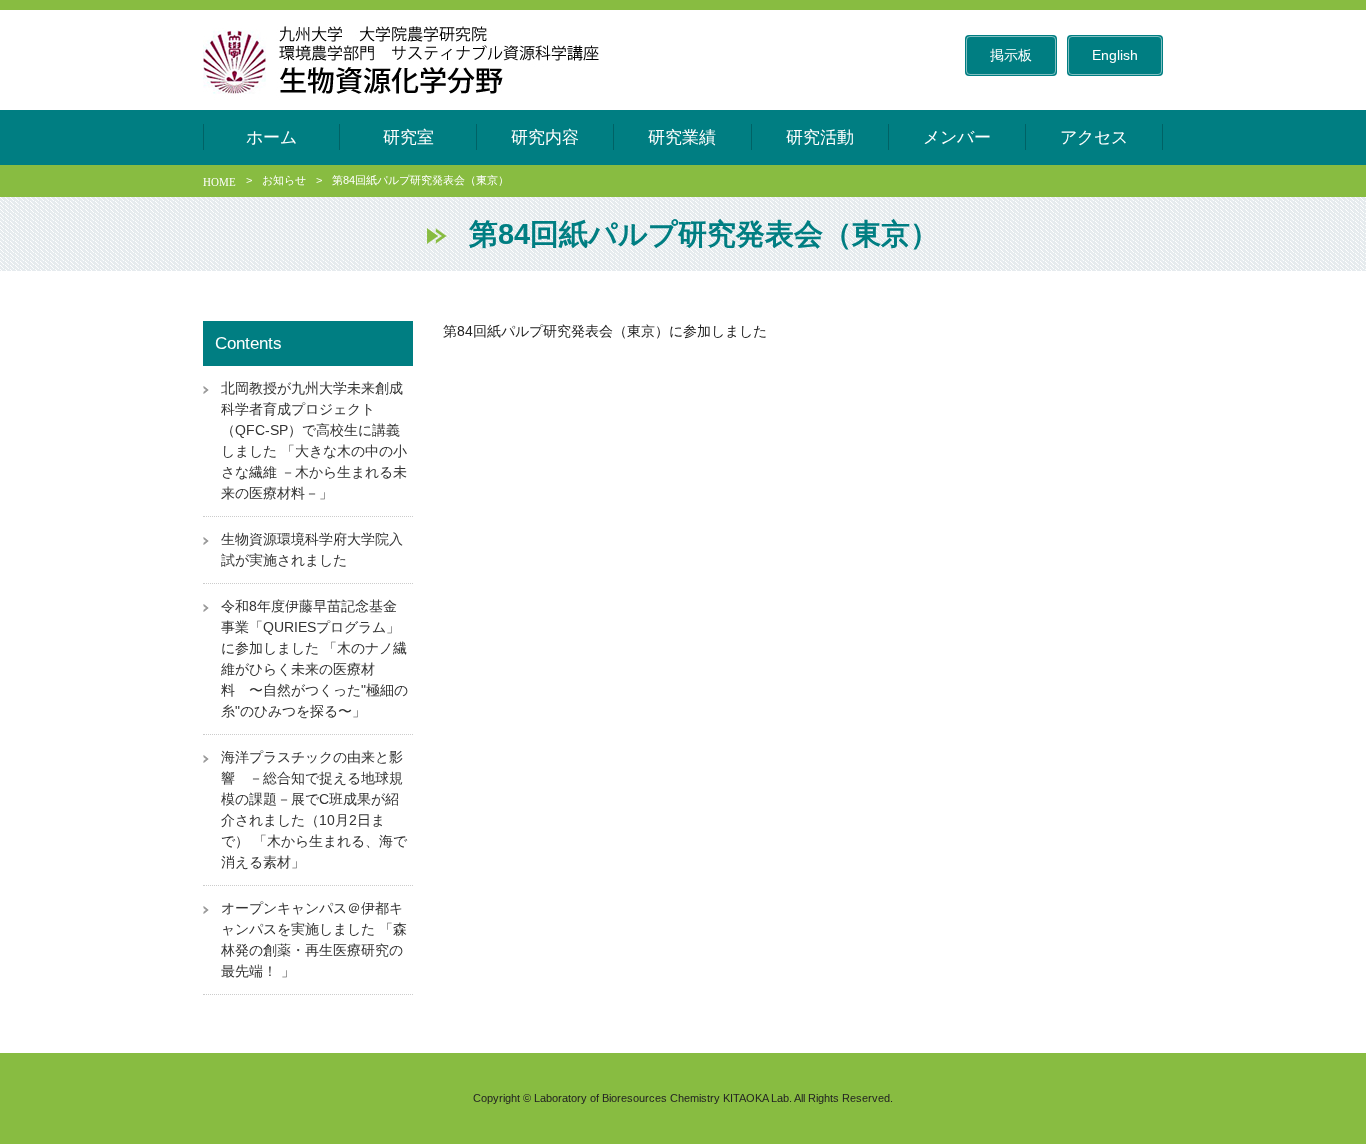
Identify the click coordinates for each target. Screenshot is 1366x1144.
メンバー (957, 137)
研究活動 (820, 137)
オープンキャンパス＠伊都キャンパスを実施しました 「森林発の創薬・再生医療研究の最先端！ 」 (314, 939)
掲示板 (1011, 55)
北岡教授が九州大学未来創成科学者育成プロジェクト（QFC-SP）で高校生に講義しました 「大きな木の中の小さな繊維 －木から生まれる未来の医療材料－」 (314, 440)
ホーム (271, 137)
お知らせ (284, 180)
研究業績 (682, 137)
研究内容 (545, 137)
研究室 (408, 137)
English (1115, 55)
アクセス (1094, 137)
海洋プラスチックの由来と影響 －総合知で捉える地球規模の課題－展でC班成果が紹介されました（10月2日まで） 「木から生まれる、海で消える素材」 (314, 809)
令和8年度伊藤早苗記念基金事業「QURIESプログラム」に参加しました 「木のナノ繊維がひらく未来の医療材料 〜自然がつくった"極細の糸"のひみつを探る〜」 (314, 658)
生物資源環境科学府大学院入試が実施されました (312, 549)
